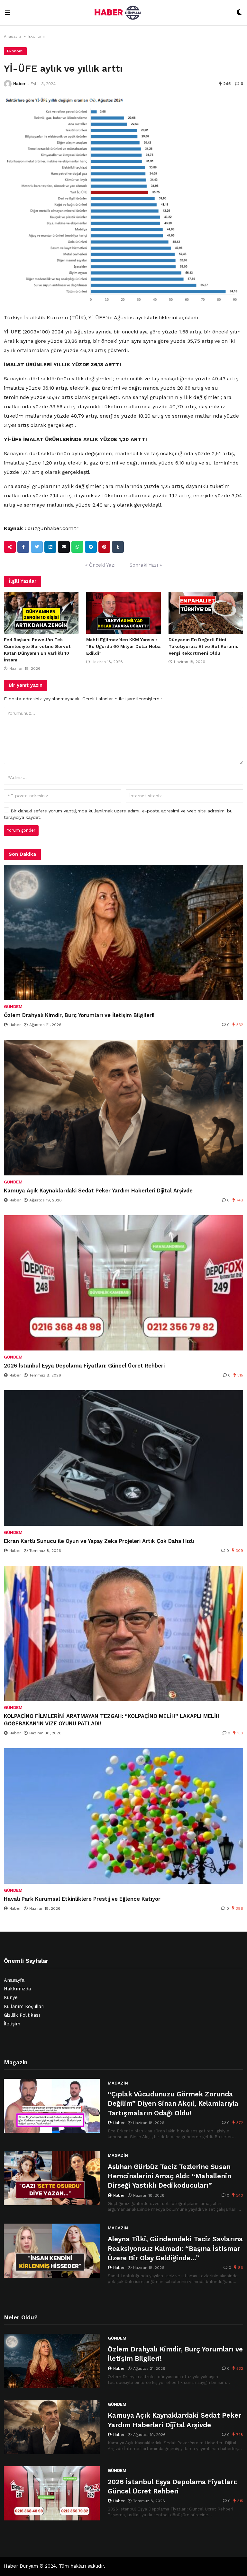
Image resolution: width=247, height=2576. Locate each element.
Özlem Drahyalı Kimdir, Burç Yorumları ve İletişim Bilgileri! (79, 1015)
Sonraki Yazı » (146, 565)
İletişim (12, 2024)
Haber (19, 84)
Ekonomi (37, 36)
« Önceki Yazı (100, 565)
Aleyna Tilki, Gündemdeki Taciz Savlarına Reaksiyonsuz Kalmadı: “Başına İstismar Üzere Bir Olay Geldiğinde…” (175, 2248)
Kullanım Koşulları (24, 2007)
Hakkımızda (17, 1989)
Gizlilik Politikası (22, 2015)
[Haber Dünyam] (123, 13)
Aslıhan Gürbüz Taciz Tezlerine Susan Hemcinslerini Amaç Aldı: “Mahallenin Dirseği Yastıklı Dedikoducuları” (169, 2176)
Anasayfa (13, 36)
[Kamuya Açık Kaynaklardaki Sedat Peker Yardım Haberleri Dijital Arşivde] (123, 1108)
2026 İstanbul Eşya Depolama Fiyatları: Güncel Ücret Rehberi (84, 1366)
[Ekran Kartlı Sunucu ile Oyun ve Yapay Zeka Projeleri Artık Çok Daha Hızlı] (123, 1458)
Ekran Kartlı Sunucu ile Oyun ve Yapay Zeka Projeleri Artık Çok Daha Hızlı (99, 1541)
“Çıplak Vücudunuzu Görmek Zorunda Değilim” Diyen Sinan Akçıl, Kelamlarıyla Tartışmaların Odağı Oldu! (173, 2103)
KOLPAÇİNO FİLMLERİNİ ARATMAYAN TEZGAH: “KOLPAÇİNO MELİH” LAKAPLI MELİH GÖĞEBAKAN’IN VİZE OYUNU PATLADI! (112, 1720)
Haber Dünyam (21, 2566)
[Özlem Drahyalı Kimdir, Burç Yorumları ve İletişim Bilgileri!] (123, 933)
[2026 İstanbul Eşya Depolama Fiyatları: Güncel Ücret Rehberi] (123, 1283)
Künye (11, 1998)
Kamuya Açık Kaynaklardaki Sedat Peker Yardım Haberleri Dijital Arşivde (98, 1191)
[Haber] (8, 84)
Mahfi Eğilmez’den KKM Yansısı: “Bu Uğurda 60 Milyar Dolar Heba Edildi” (123, 646)
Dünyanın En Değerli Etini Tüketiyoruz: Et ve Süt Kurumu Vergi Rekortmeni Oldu (204, 646)
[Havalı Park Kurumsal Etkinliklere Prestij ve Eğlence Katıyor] (123, 1816)
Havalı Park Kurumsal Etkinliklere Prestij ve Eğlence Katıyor (82, 1899)
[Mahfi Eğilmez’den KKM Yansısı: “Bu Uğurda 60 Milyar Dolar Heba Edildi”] (123, 613)
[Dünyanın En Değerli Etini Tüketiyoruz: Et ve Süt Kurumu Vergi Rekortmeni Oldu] (206, 613)
